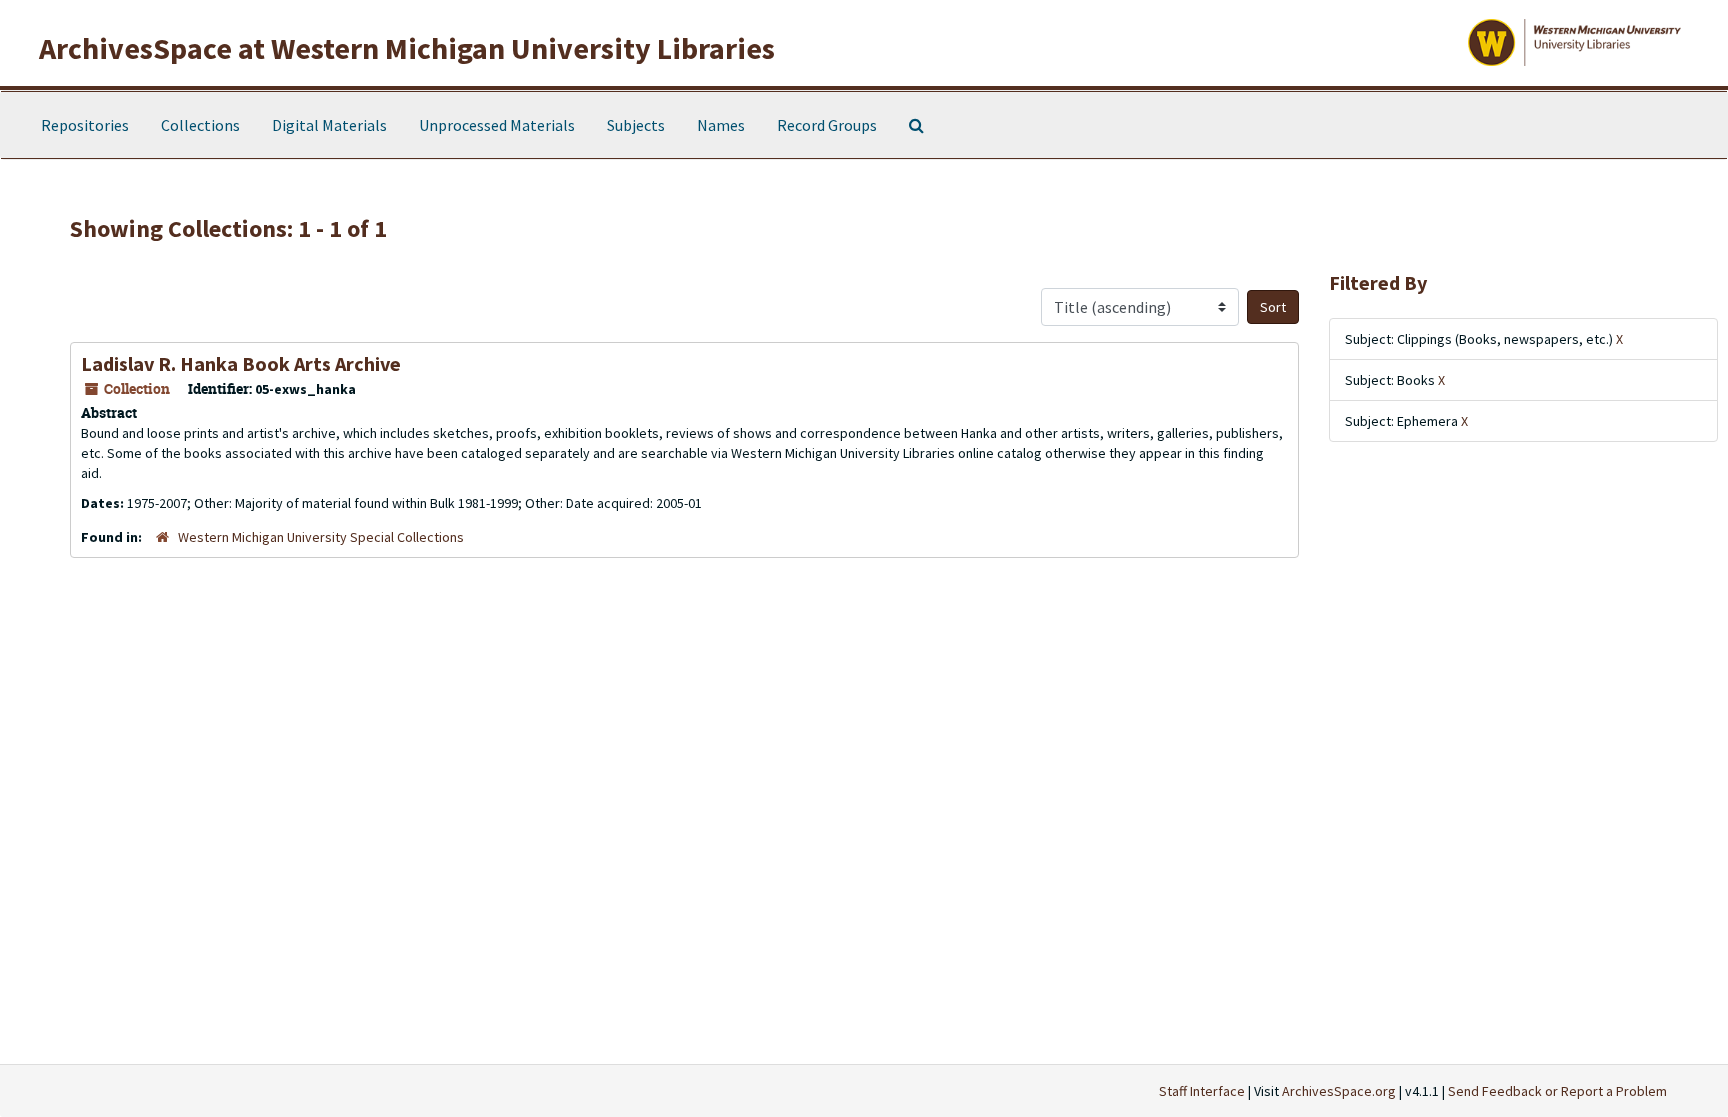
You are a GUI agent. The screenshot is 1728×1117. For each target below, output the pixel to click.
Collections (200, 125)
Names (721, 125)
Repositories (85, 125)
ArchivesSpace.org (1339, 1091)
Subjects (636, 125)
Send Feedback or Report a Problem (1557, 1091)
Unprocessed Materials (497, 125)
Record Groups (827, 125)
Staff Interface (1202, 1091)
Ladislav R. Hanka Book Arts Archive (241, 363)
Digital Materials (329, 125)
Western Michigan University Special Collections (321, 537)
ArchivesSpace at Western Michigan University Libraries (407, 48)
